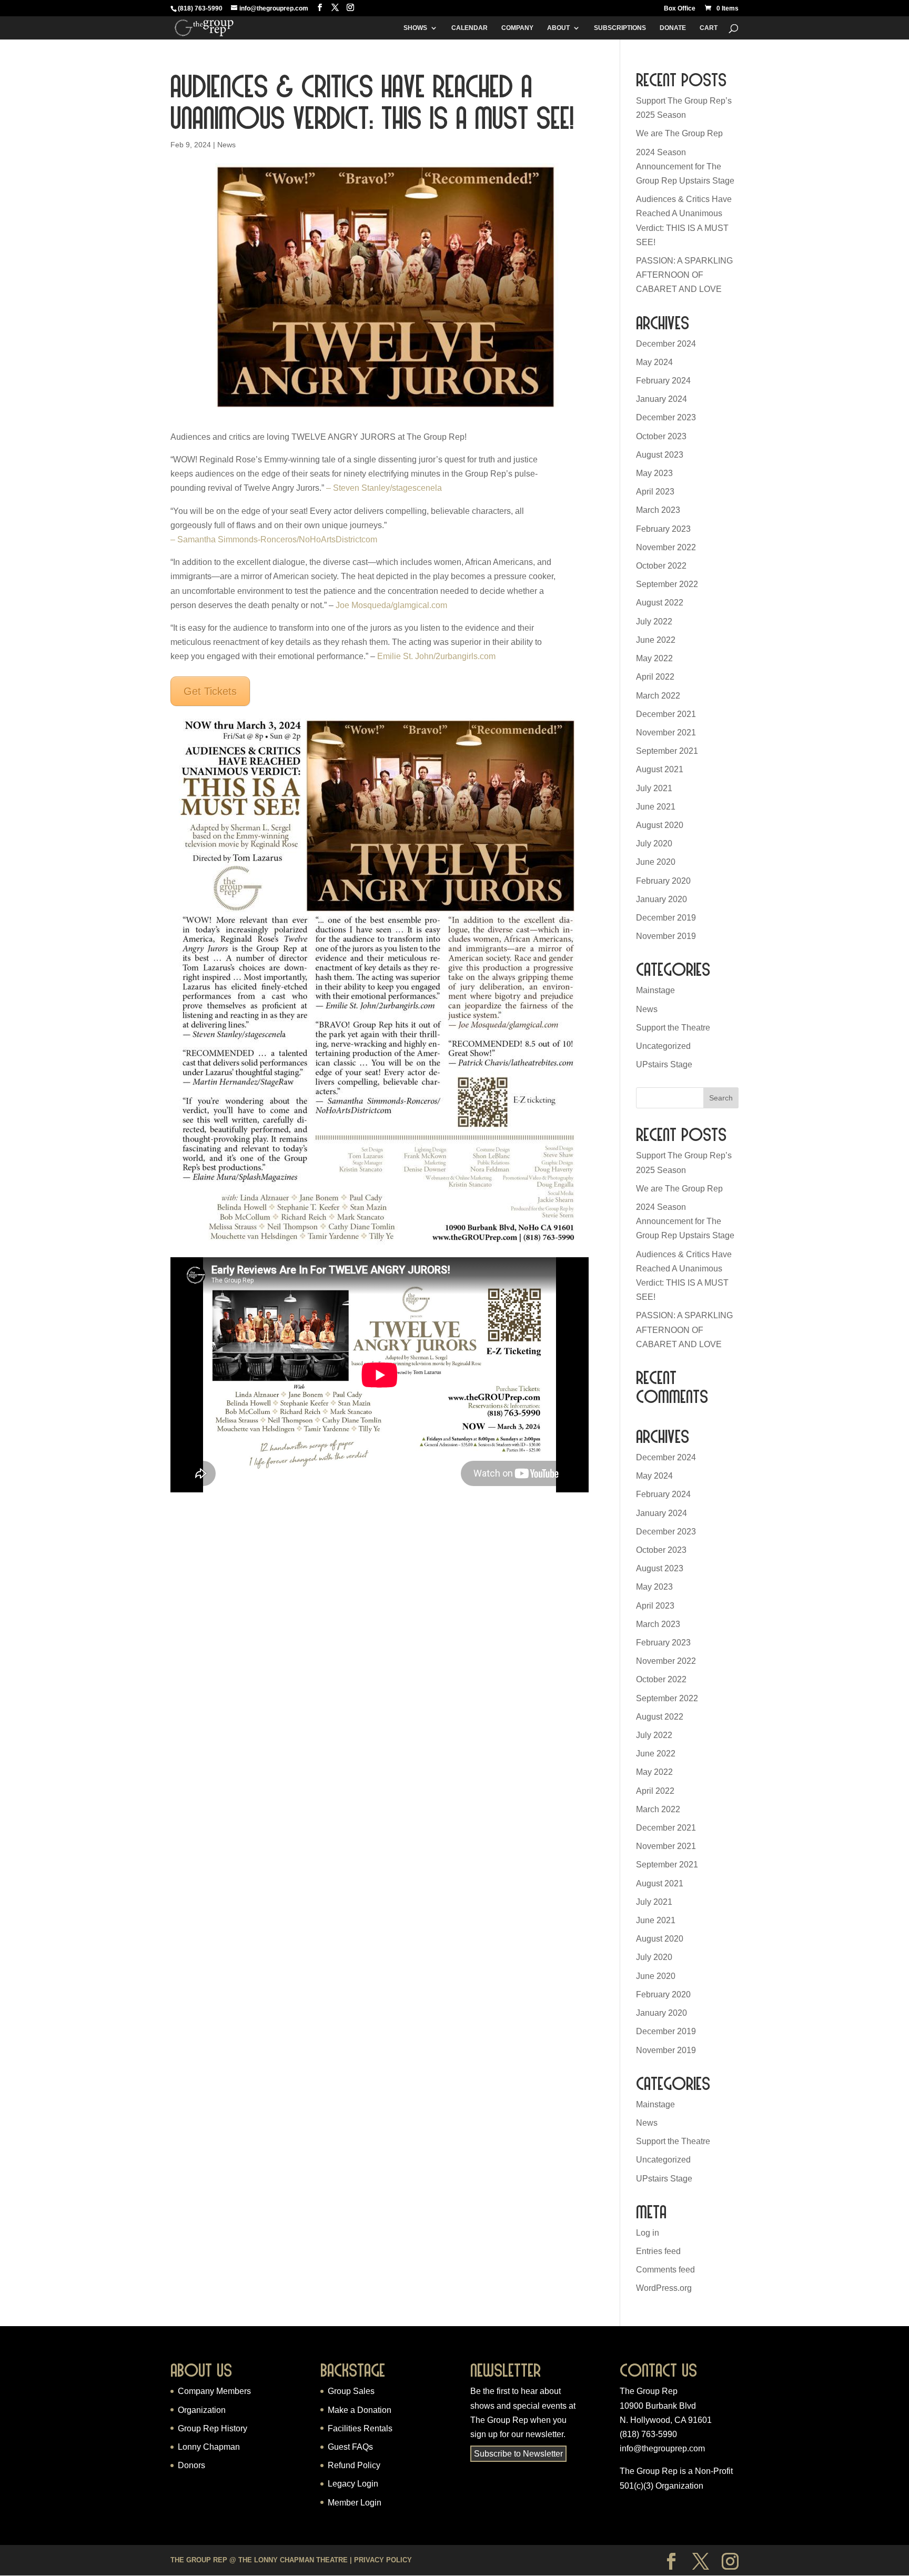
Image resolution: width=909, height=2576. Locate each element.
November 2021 (666, 733)
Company (517, 28)
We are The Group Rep (679, 133)
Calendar (469, 28)
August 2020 (660, 825)
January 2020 (661, 899)
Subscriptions (620, 28)
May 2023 (654, 473)
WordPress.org (664, 2288)
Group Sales (351, 2391)
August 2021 (660, 769)
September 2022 (667, 584)
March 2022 (658, 696)
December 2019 (666, 918)
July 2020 (654, 843)
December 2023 (666, 417)
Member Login (355, 2503)
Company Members (214, 2391)
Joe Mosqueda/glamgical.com (391, 605)
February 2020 (663, 881)
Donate (673, 28)
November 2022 (666, 547)
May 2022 (654, 658)
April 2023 (655, 492)
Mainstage (655, 990)
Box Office (680, 9)
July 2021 (654, 788)
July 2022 (654, 622)
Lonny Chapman (209, 2447)
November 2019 (666, 936)
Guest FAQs (350, 2447)
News (226, 145)
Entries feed (658, 2251)
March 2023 (658, 510)
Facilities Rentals (360, 2428)
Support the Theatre (673, 1028)
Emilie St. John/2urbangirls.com (436, 656)
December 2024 (666, 344)
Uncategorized (663, 1046)
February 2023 (663, 529)
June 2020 (656, 862)
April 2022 (655, 677)
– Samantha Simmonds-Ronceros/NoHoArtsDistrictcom (274, 539)
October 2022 (661, 566)
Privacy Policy (383, 2560)
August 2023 (660, 455)
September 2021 (667, 751)
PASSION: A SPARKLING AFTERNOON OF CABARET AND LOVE (684, 275)
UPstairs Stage (664, 1064)
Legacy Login (353, 2484)
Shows (415, 28)
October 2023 (661, 436)
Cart (709, 28)
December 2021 (666, 714)
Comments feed (665, 2270)
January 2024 (661, 399)
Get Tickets (210, 691)
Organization (202, 2410)
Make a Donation (360, 2410)
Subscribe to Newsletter (518, 2454)
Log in (648, 2233)
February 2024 (663, 381)
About (558, 28)
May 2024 (654, 362)
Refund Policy (354, 2465)
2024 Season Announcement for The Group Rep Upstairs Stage (685, 166)
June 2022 (656, 640)
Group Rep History (213, 2428)
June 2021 (656, 807)
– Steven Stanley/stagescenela (384, 488)
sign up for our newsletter (517, 2434)
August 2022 (660, 603)
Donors (191, 2465)
